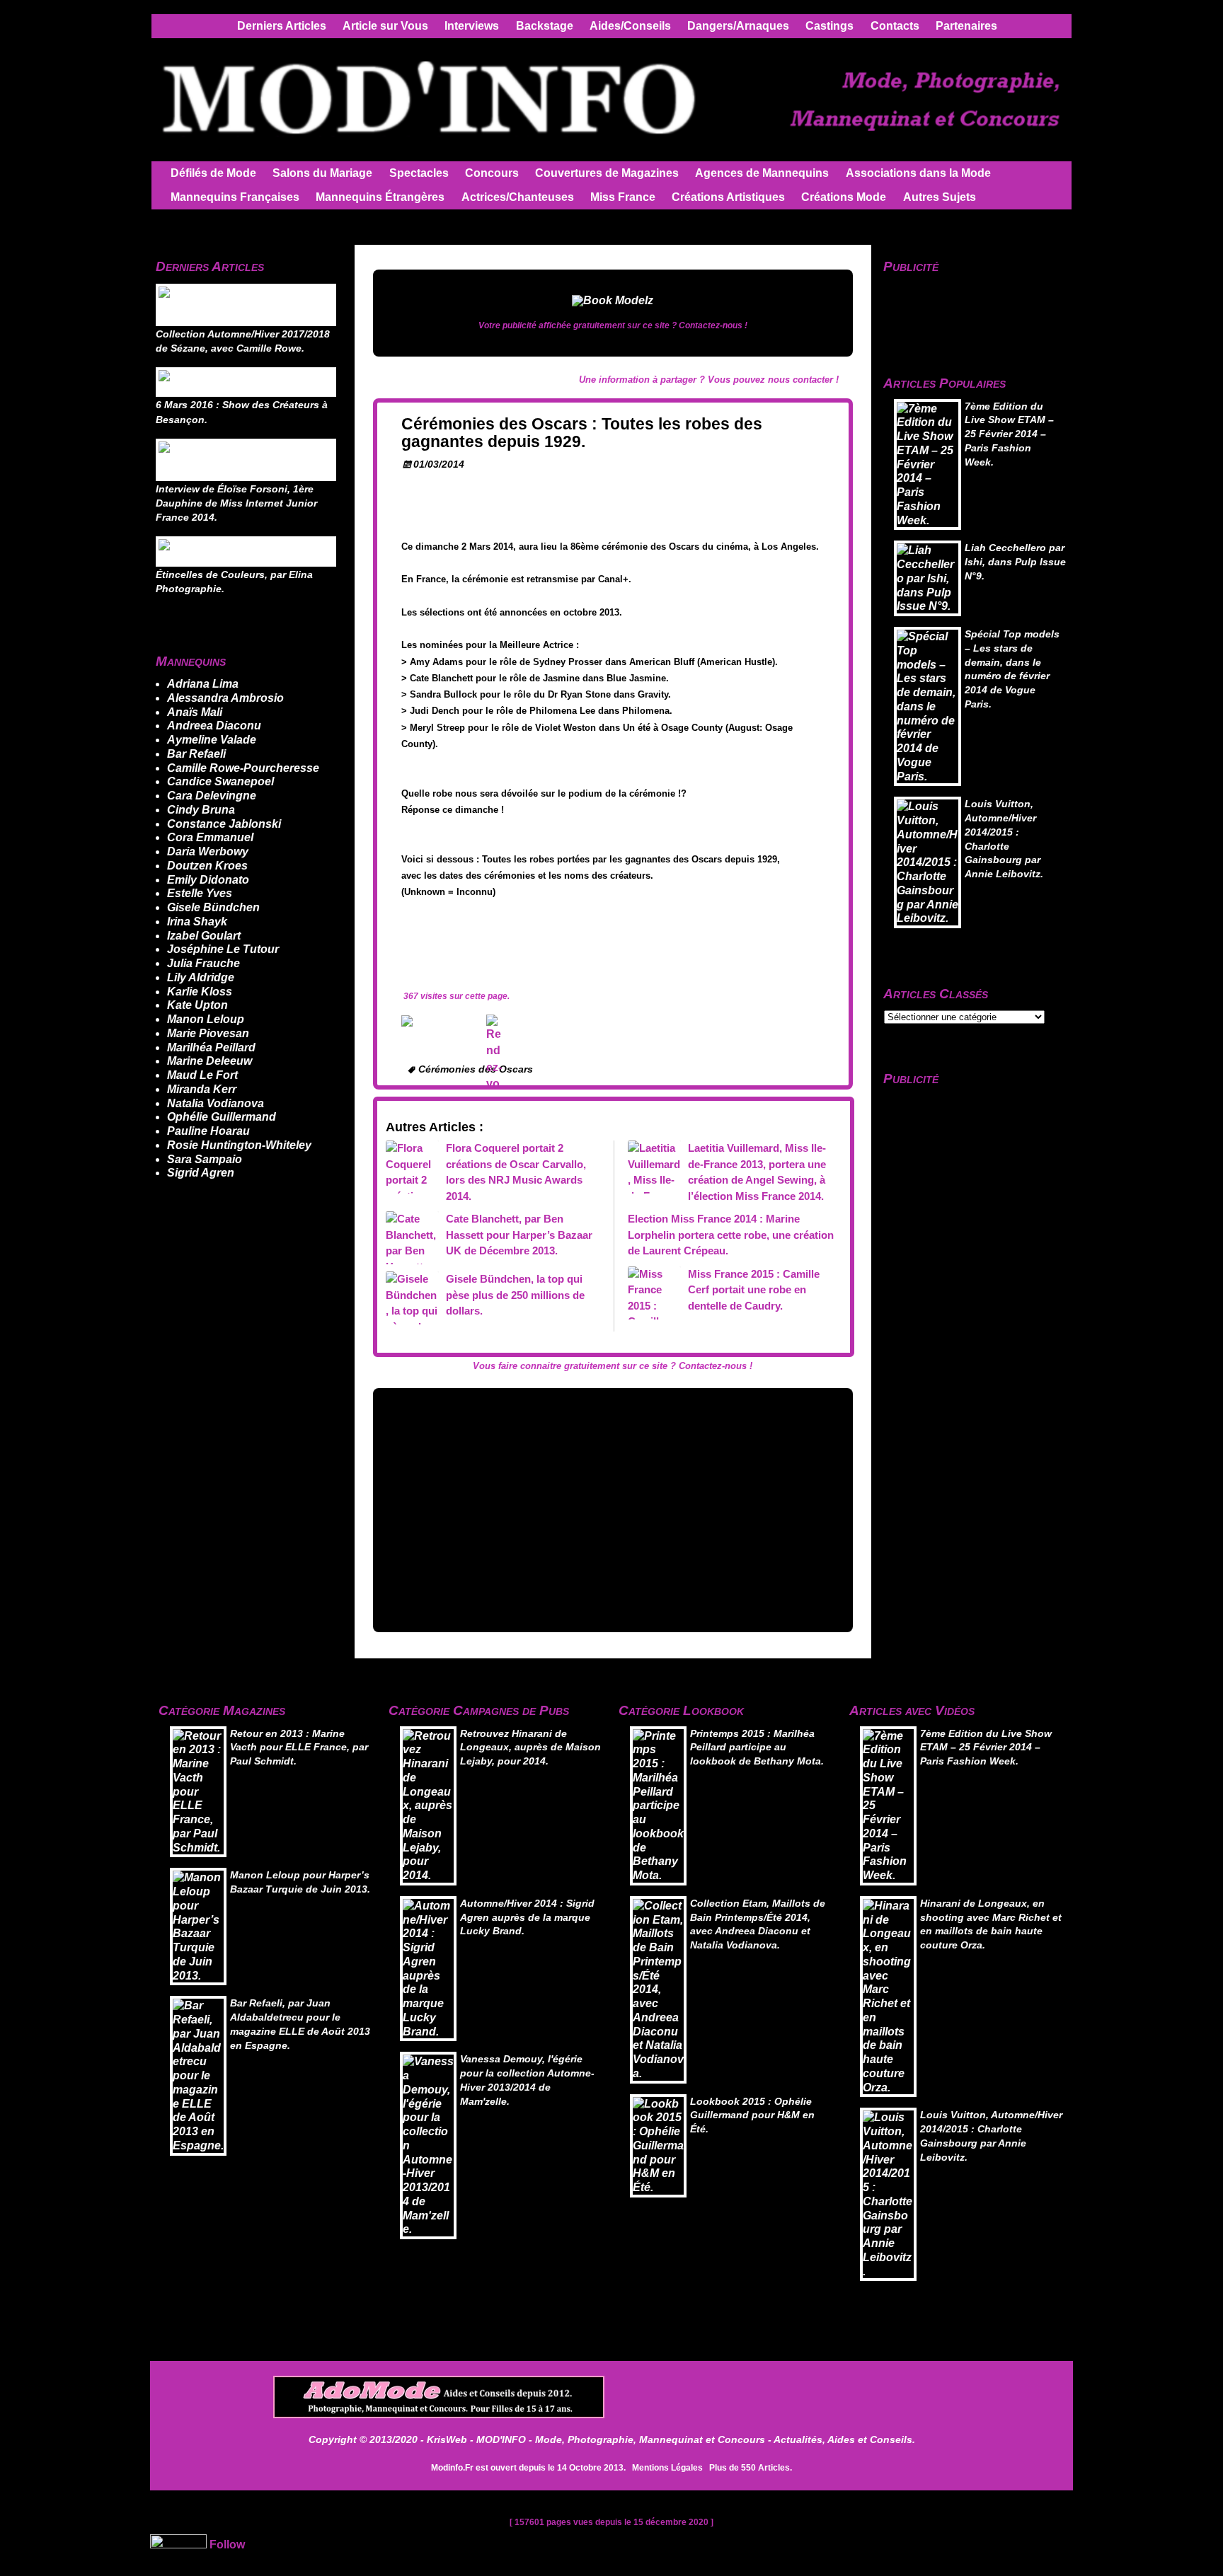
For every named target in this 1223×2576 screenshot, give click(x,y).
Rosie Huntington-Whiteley (239, 1145)
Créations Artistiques (728, 197)
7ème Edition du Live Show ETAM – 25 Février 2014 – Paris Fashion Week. (1009, 434)
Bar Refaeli (196, 754)
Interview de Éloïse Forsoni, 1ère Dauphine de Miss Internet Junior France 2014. (236, 504)
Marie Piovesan (208, 1033)
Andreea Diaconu (214, 726)
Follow (227, 2545)
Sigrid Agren (201, 1173)
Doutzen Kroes (207, 866)
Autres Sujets (940, 197)
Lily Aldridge (201, 977)
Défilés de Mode (213, 173)
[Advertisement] (613, 1508)
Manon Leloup (206, 1019)
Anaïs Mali (195, 712)
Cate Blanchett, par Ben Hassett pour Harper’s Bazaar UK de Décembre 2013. (519, 1235)
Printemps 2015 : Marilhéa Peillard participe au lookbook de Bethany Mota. (757, 1748)
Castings (829, 26)
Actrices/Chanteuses (518, 197)
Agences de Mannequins (762, 173)
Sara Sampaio (205, 1159)
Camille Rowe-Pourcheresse (243, 768)
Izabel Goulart (204, 936)
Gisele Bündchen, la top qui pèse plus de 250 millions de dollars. (515, 1295)
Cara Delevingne (212, 796)
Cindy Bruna (201, 810)
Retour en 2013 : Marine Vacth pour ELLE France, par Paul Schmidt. (299, 1748)
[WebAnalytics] (178, 2545)
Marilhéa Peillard (211, 1047)
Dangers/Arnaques (738, 26)
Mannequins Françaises (235, 197)
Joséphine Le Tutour (223, 949)
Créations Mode (844, 197)
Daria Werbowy (208, 851)
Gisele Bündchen (213, 907)
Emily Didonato (208, 880)
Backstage (545, 26)
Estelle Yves (200, 893)
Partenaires (966, 26)
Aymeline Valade (212, 740)
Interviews (472, 26)
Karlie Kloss (200, 992)
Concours (492, 173)
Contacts (895, 26)
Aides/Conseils (630, 26)
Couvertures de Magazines (607, 173)
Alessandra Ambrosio (225, 698)
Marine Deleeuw (209, 1061)
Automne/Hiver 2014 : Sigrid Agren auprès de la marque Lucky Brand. (527, 1918)
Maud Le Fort (202, 1075)
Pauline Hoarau (208, 1131)
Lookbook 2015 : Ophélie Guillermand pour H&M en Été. (752, 2116)
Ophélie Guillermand (222, 1117)
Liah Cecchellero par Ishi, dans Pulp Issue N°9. (1015, 562)
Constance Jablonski (224, 824)
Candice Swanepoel (220, 781)
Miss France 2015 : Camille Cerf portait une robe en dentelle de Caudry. (754, 1290)
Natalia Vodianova (216, 1103)
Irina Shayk (197, 922)
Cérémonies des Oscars (476, 1069)
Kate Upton (197, 1005)
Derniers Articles (282, 26)
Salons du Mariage (322, 173)
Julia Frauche (203, 963)
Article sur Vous (385, 26)
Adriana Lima (203, 684)
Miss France (623, 197)
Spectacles (419, 173)
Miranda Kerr (202, 1089)
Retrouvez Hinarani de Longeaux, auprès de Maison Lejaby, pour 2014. (530, 1748)
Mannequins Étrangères (380, 197)
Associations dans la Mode (918, 173)
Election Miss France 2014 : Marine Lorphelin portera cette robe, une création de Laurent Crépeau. (731, 1235)
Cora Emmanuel (210, 837)
